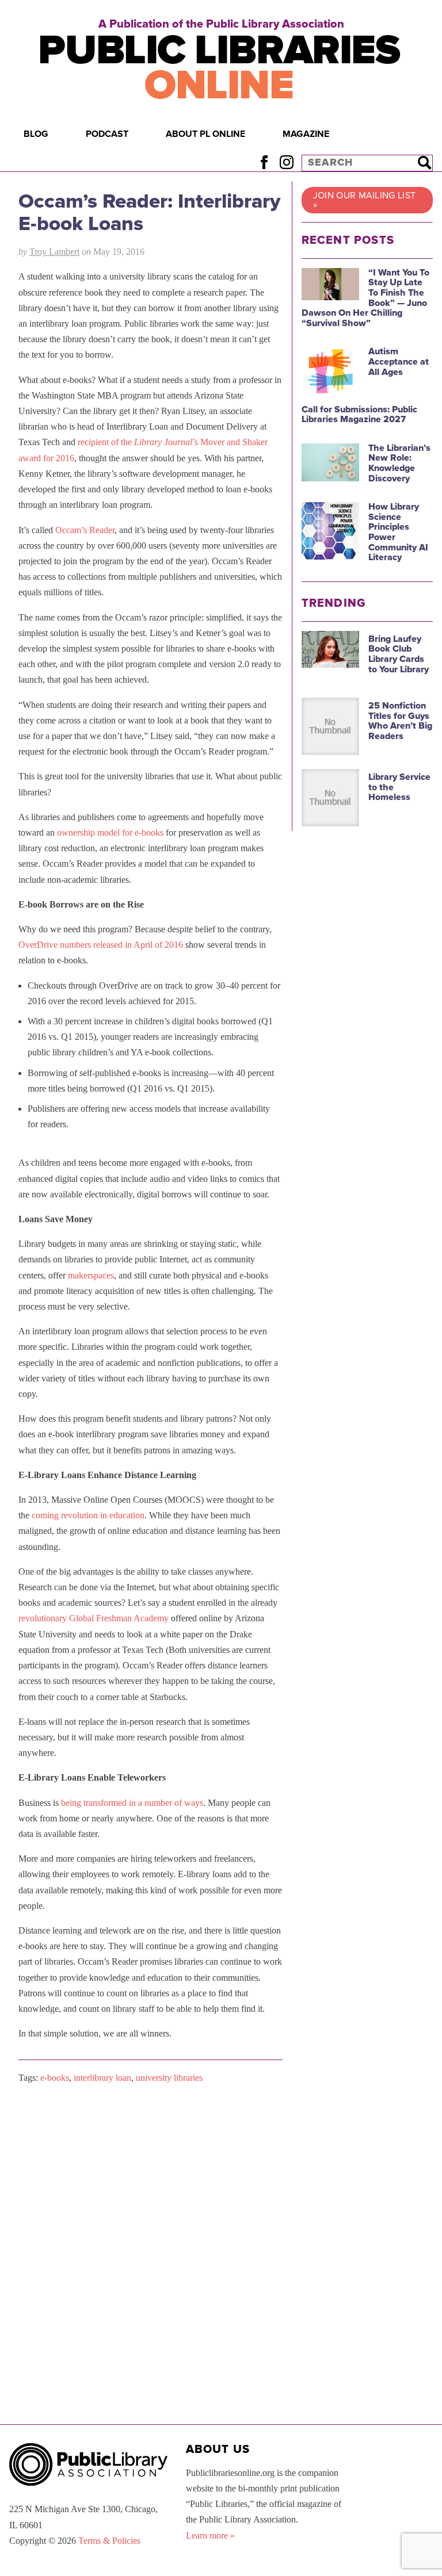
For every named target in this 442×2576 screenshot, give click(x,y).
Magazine (306, 134)
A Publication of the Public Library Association (221, 24)
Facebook (264, 162)
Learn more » (210, 2535)
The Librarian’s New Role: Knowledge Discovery (399, 463)
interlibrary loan (102, 2078)
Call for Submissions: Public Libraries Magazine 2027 (359, 415)
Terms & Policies (109, 2541)
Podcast (107, 134)
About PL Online (205, 134)
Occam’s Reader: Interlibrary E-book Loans (149, 213)
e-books (55, 2078)
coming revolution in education (88, 1515)
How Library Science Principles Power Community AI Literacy (398, 532)
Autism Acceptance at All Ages (399, 361)
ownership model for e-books (110, 832)
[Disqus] (150, 2239)
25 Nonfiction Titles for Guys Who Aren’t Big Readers (400, 721)
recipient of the (105, 442)
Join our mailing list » (365, 200)
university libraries (169, 2078)
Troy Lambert (54, 252)
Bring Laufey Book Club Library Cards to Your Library (399, 654)
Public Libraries (219, 68)
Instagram (286, 162)
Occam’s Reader (85, 530)
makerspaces (91, 1275)
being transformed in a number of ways (132, 1803)
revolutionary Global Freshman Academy (94, 1618)
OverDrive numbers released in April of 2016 (101, 945)
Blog (36, 134)
